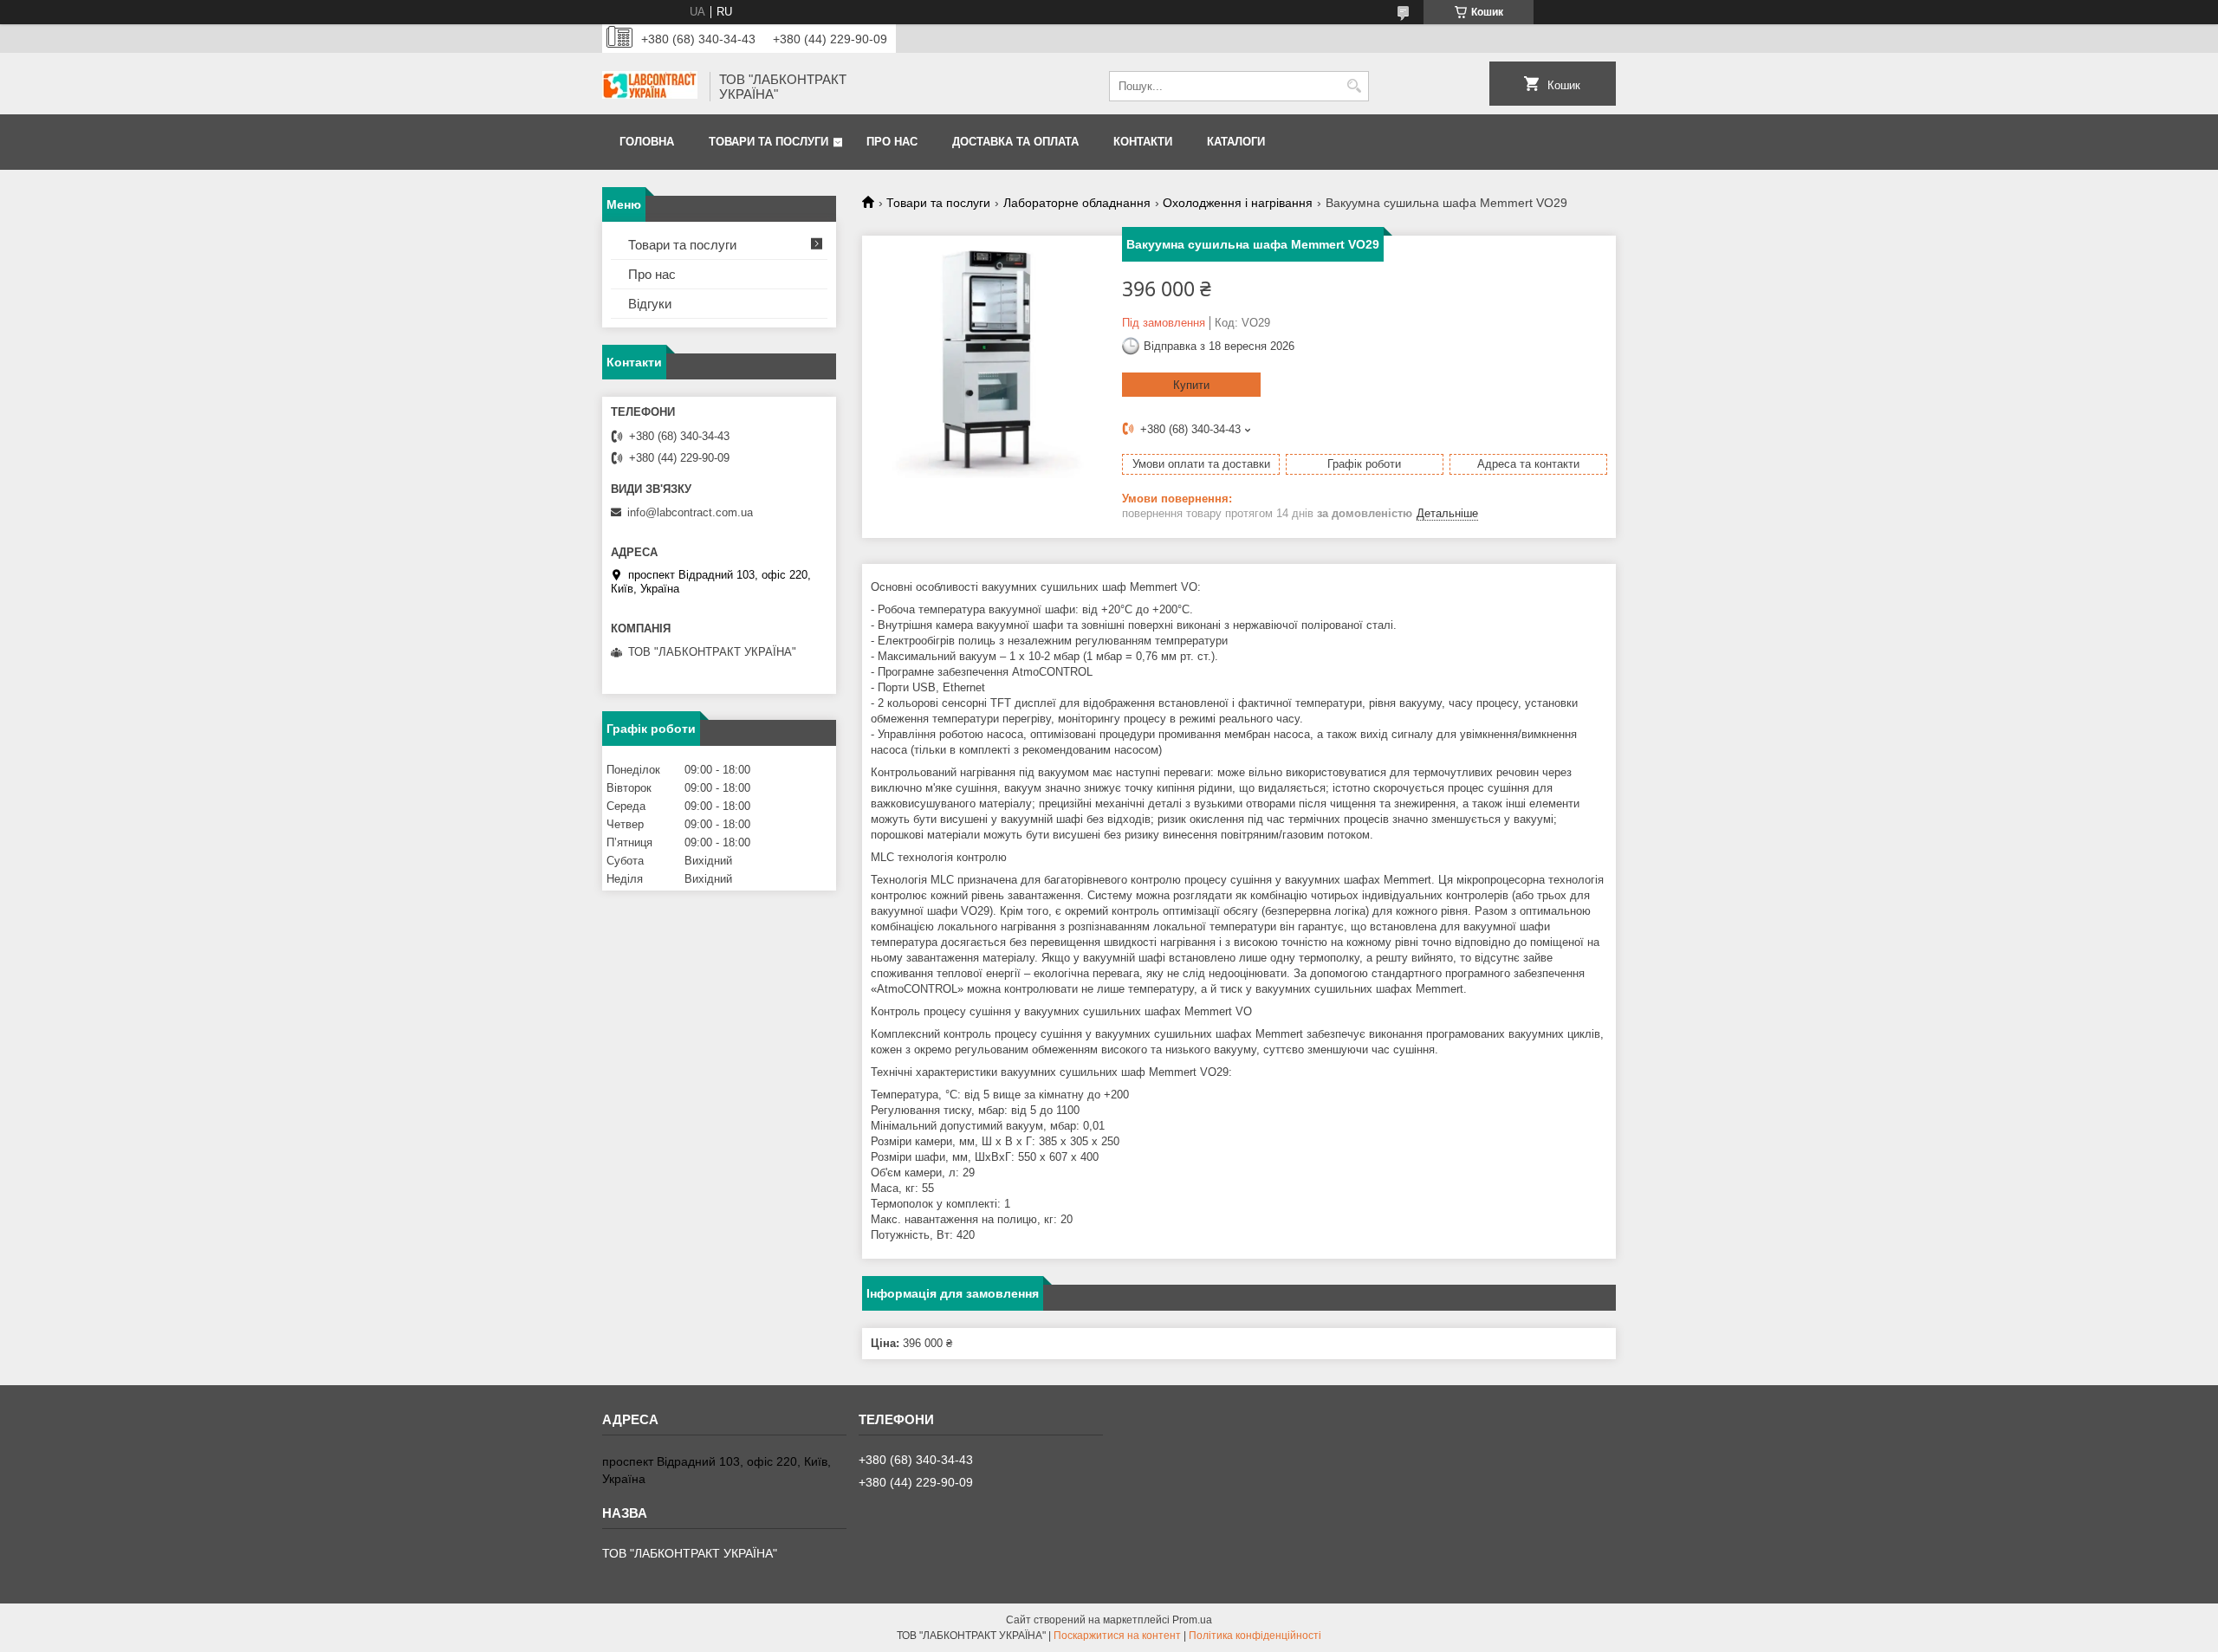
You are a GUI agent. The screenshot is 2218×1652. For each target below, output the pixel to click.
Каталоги (1236, 142)
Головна (647, 142)
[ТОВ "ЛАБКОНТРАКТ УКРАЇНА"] (650, 87)
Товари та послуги (769, 142)
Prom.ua (1192, 1620)
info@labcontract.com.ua (690, 512)
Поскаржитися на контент (1117, 1636)
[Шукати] (1354, 86)
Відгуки (650, 304)
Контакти (1143, 142)
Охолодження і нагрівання (1238, 203)
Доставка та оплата (1015, 142)
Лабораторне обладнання (1077, 203)
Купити (1191, 385)
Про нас (892, 142)
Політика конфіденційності (1255, 1636)
